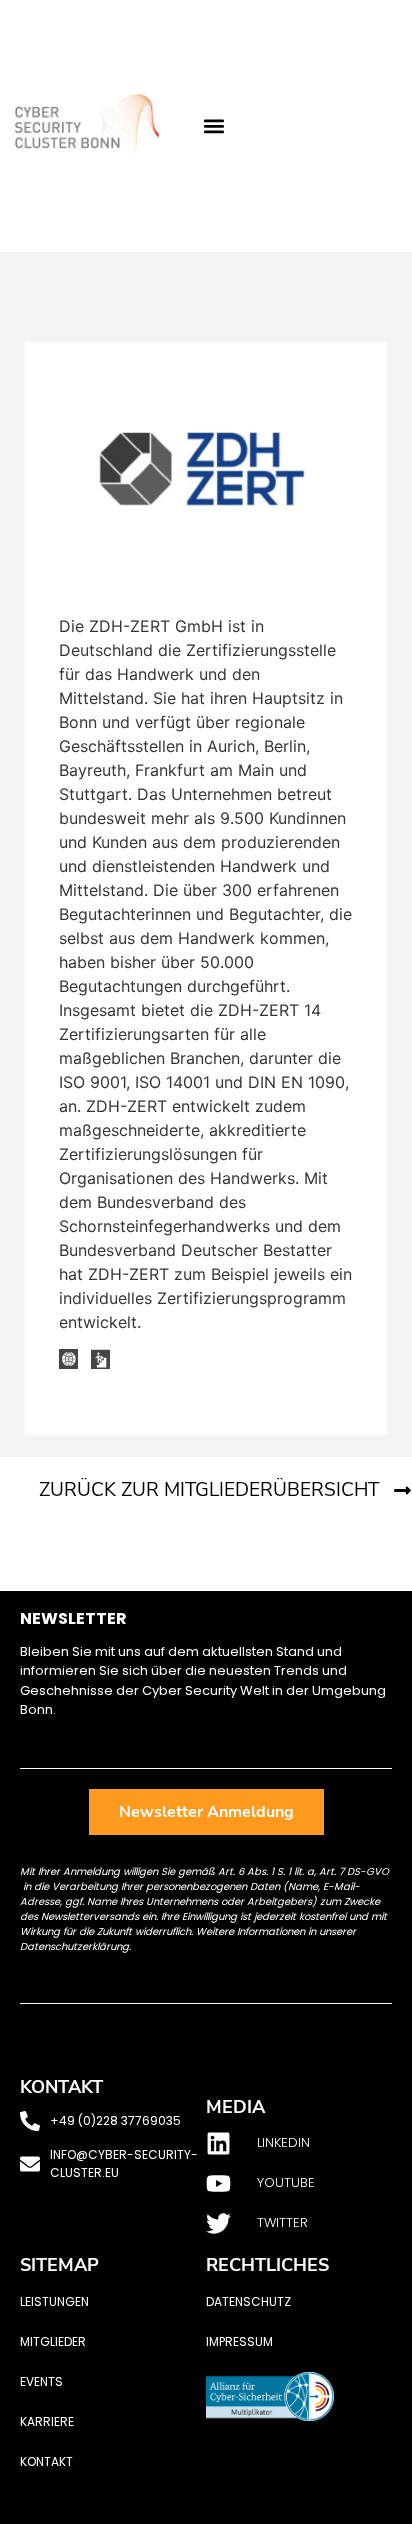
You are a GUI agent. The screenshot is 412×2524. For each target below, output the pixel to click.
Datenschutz (248, 2301)
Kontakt (46, 2461)
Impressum (239, 2341)
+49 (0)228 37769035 (115, 2120)
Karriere (47, 2421)
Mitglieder (53, 2341)
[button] (213, 126)
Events (41, 2381)
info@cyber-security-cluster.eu (124, 2163)
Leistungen (54, 2301)
